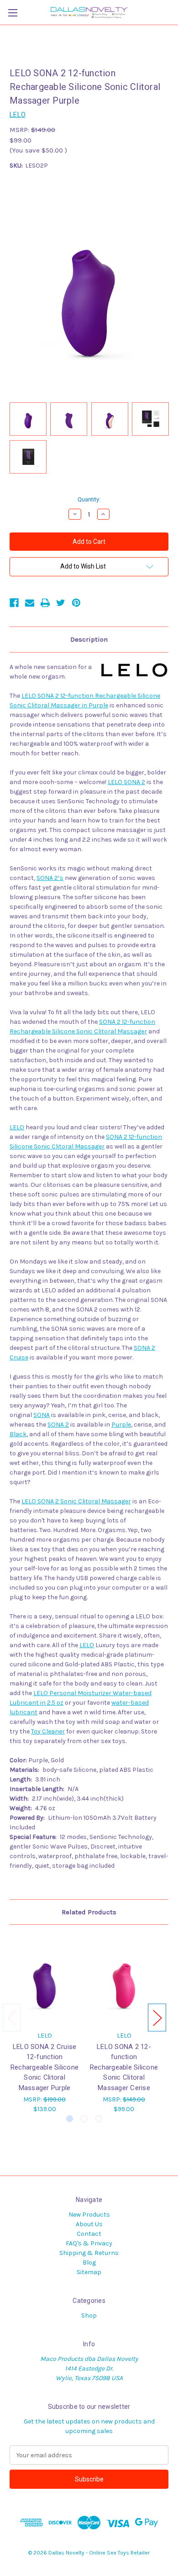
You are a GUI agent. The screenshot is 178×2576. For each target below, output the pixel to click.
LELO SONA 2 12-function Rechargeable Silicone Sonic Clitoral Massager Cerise (124, 2067)
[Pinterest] (76, 603)
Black (18, 1434)
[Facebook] (14, 603)
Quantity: (89, 499)
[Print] (45, 603)
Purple (121, 1425)
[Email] (30, 603)
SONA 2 (58, 1425)
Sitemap (89, 2272)
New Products (89, 2215)
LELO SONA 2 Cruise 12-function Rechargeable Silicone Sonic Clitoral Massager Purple (44, 2067)
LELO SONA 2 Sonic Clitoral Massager (76, 1501)
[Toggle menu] (13, 13)
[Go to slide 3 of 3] (99, 2119)
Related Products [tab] (89, 1912)
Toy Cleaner (48, 1731)
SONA (42, 1415)
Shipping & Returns (89, 2253)
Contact (89, 2234)
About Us (89, 2224)
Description (89, 639)
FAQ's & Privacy (89, 2243)
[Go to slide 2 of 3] (84, 2119)
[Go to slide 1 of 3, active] (70, 2119)
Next (157, 2017)
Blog (89, 2263)
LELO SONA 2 (126, 782)
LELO (17, 1127)
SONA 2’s (50, 878)
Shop (89, 2315)
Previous (12, 2017)
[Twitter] (61, 603)
